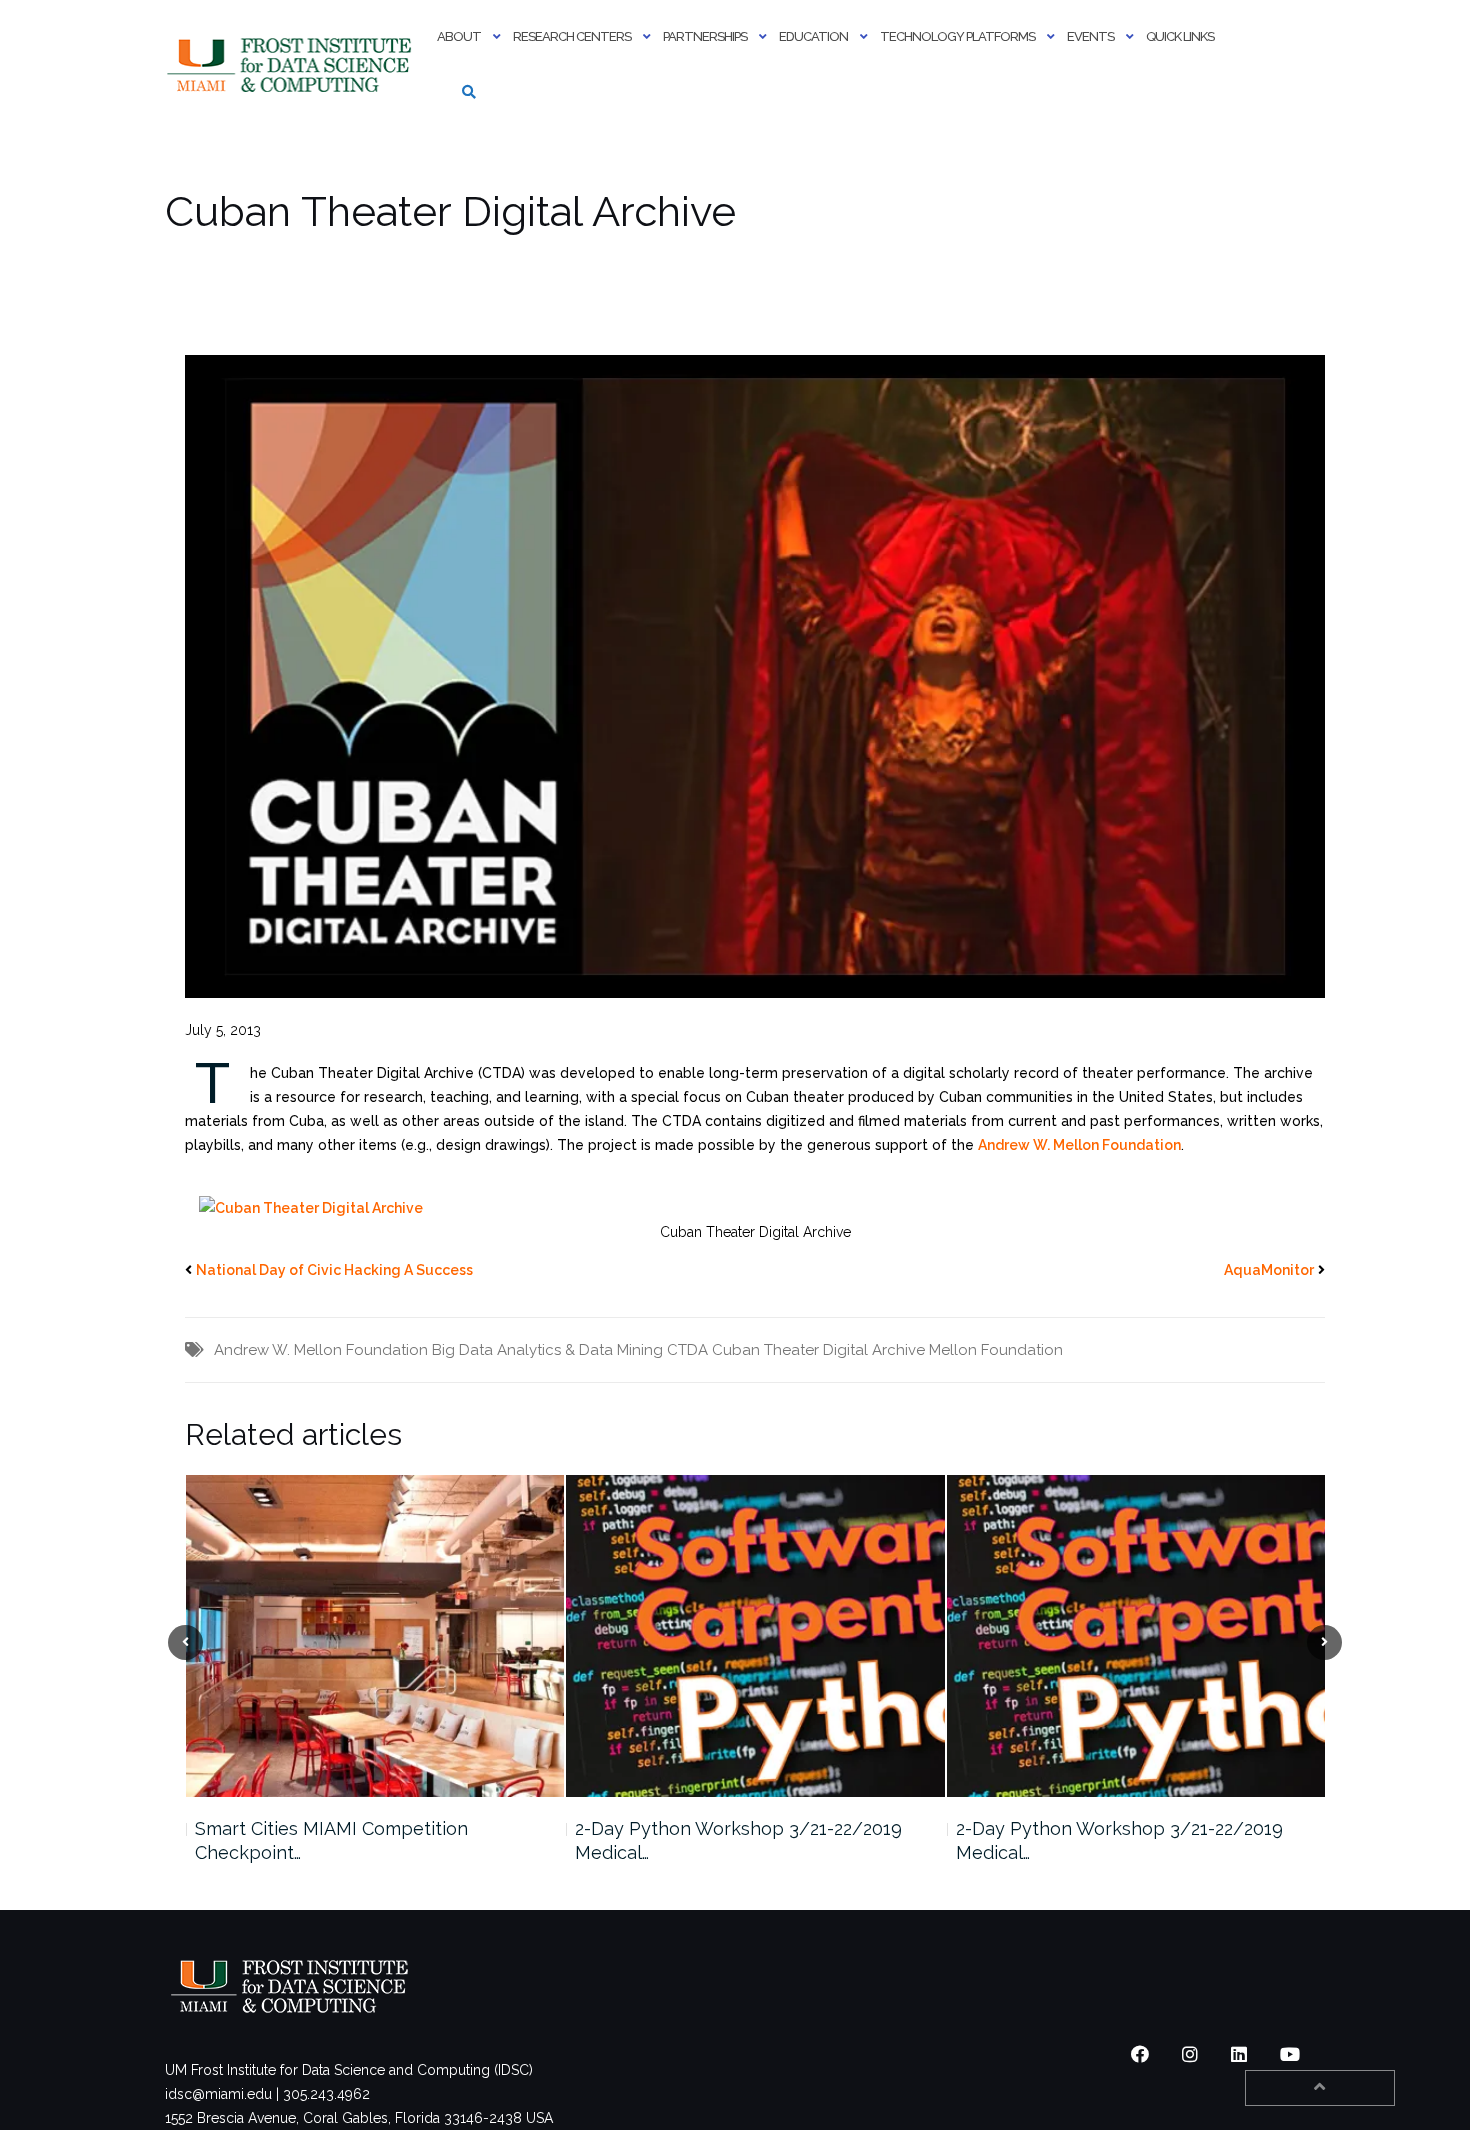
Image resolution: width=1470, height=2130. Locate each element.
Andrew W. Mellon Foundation (1079, 1145)
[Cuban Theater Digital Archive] (311, 1207)
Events (1090, 36)
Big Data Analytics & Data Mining (547, 1350)
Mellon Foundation (996, 1350)
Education (813, 36)
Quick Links (1180, 36)
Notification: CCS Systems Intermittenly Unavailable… (1124, 1840)
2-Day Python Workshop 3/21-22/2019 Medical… (357, 1840)
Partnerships (705, 36)
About (459, 36)
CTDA (687, 1350)
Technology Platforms (957, 36)
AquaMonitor (1269, 1270)
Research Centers (572, 36)
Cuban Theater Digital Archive (818, 1350)
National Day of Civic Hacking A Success (334, 1270)
